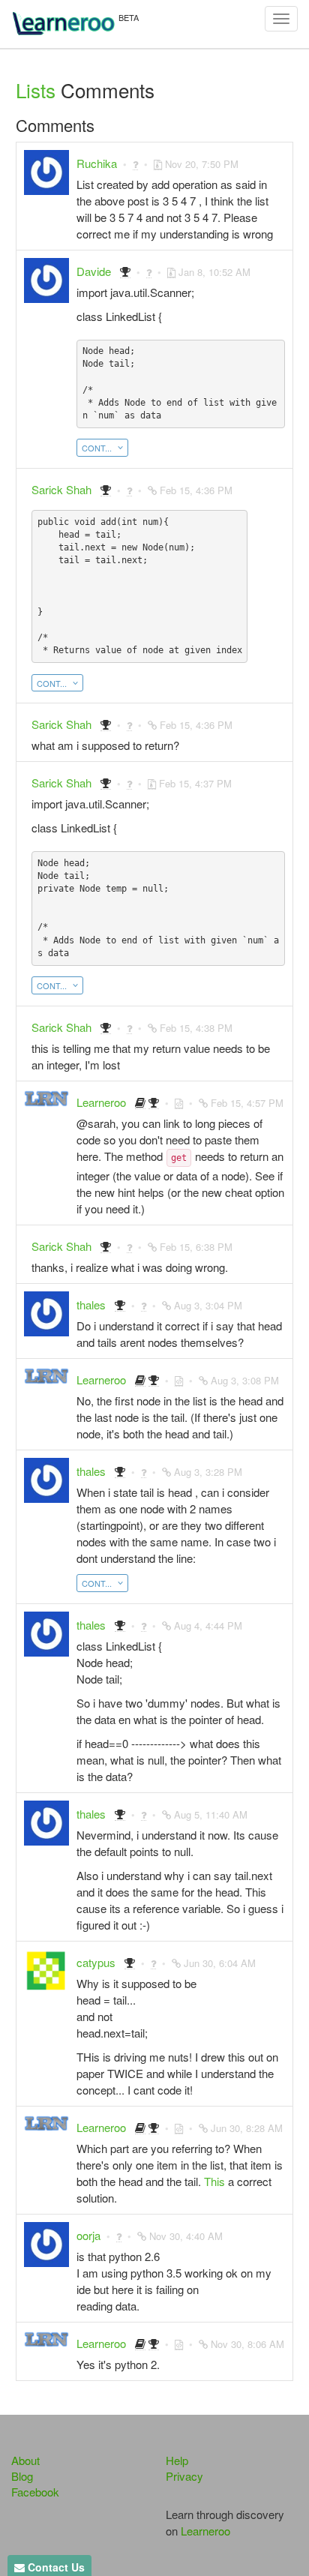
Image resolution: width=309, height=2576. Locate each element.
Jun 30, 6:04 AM (220, 1963)
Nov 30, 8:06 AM (247, 2344)
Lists (36, 90)
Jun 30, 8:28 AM (247, 2128)
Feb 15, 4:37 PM (195, 783)
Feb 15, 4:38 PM (196, 1028)
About (25, 2460)
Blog (22, 2476)
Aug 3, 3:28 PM (208, 1472)
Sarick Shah (61, 489)
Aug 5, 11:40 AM (211, 1814)
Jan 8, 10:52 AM (214, 272)
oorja (88, 2235)
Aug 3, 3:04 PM (208, 1305)
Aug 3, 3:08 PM (245, 1380)
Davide (94, 271)
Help (177, 2460)
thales (91, 1304)
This (214, 2181)
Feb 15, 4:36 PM (196, 490)
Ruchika (97, 163)
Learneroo (101, 1102)
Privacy (184, 2476)
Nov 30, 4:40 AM (186, 2236)
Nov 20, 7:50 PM (202, 164)
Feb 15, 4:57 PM (247, 1103)
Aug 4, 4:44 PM (208, 1625)
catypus (96, 1962)
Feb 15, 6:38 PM (196, 1247)
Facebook (35, 2492)
